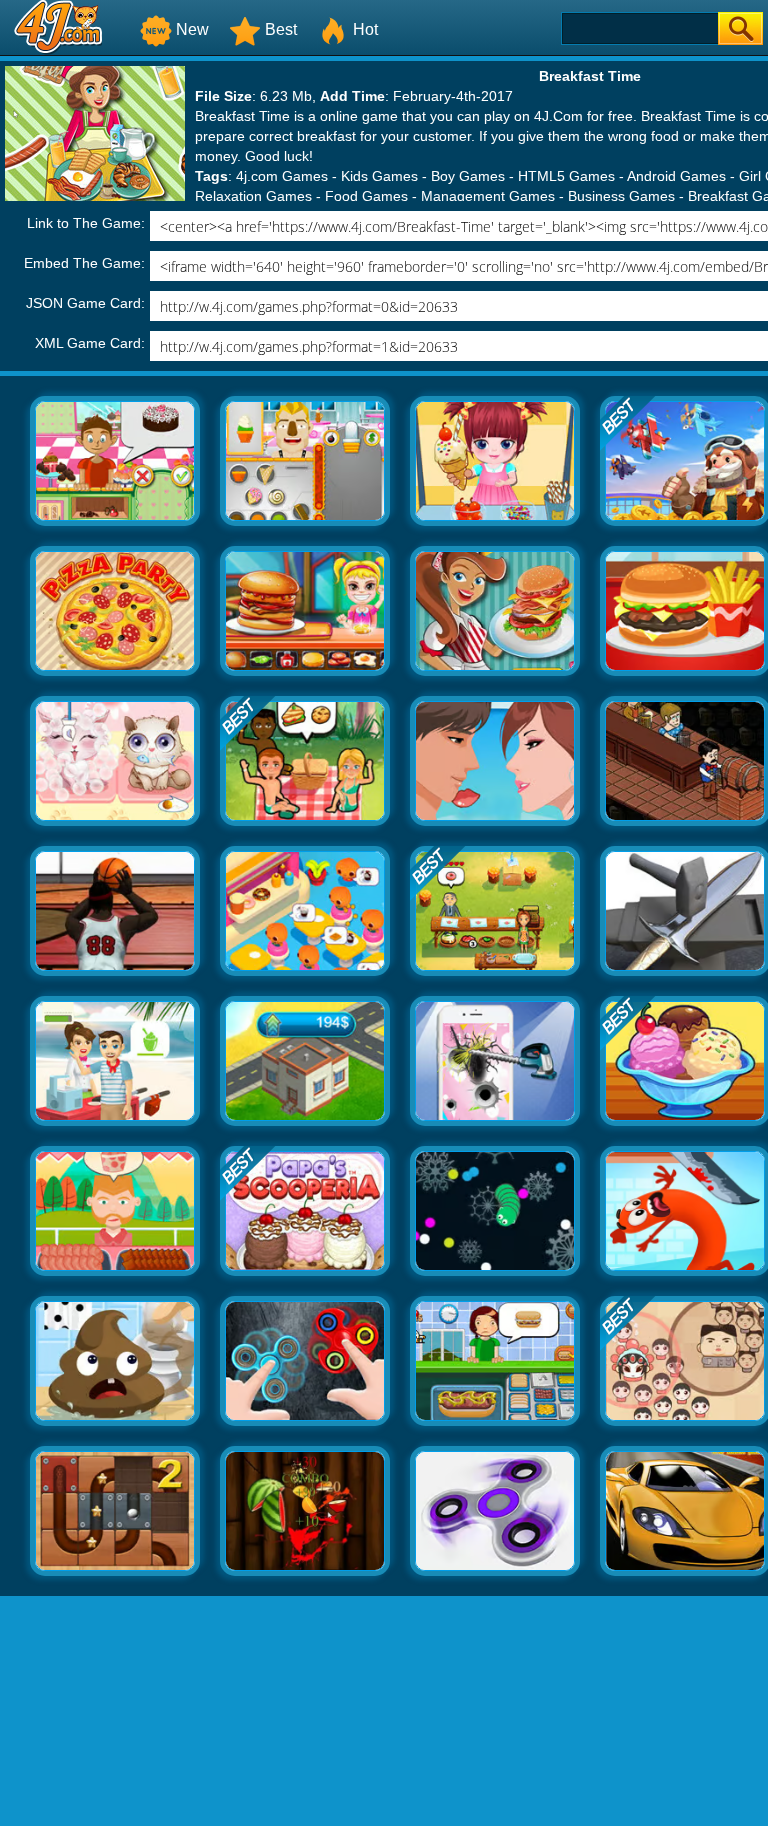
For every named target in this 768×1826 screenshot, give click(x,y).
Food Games (366, 196)
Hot (365, 29)
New (192, 29)
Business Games (621, 196)
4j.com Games (282, 176)
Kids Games (379, 176)
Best (281, 29)
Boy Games (468, 176)
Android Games (676, 176)
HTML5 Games (566, 176)
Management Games (488, 196)
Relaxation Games (253, 196)
